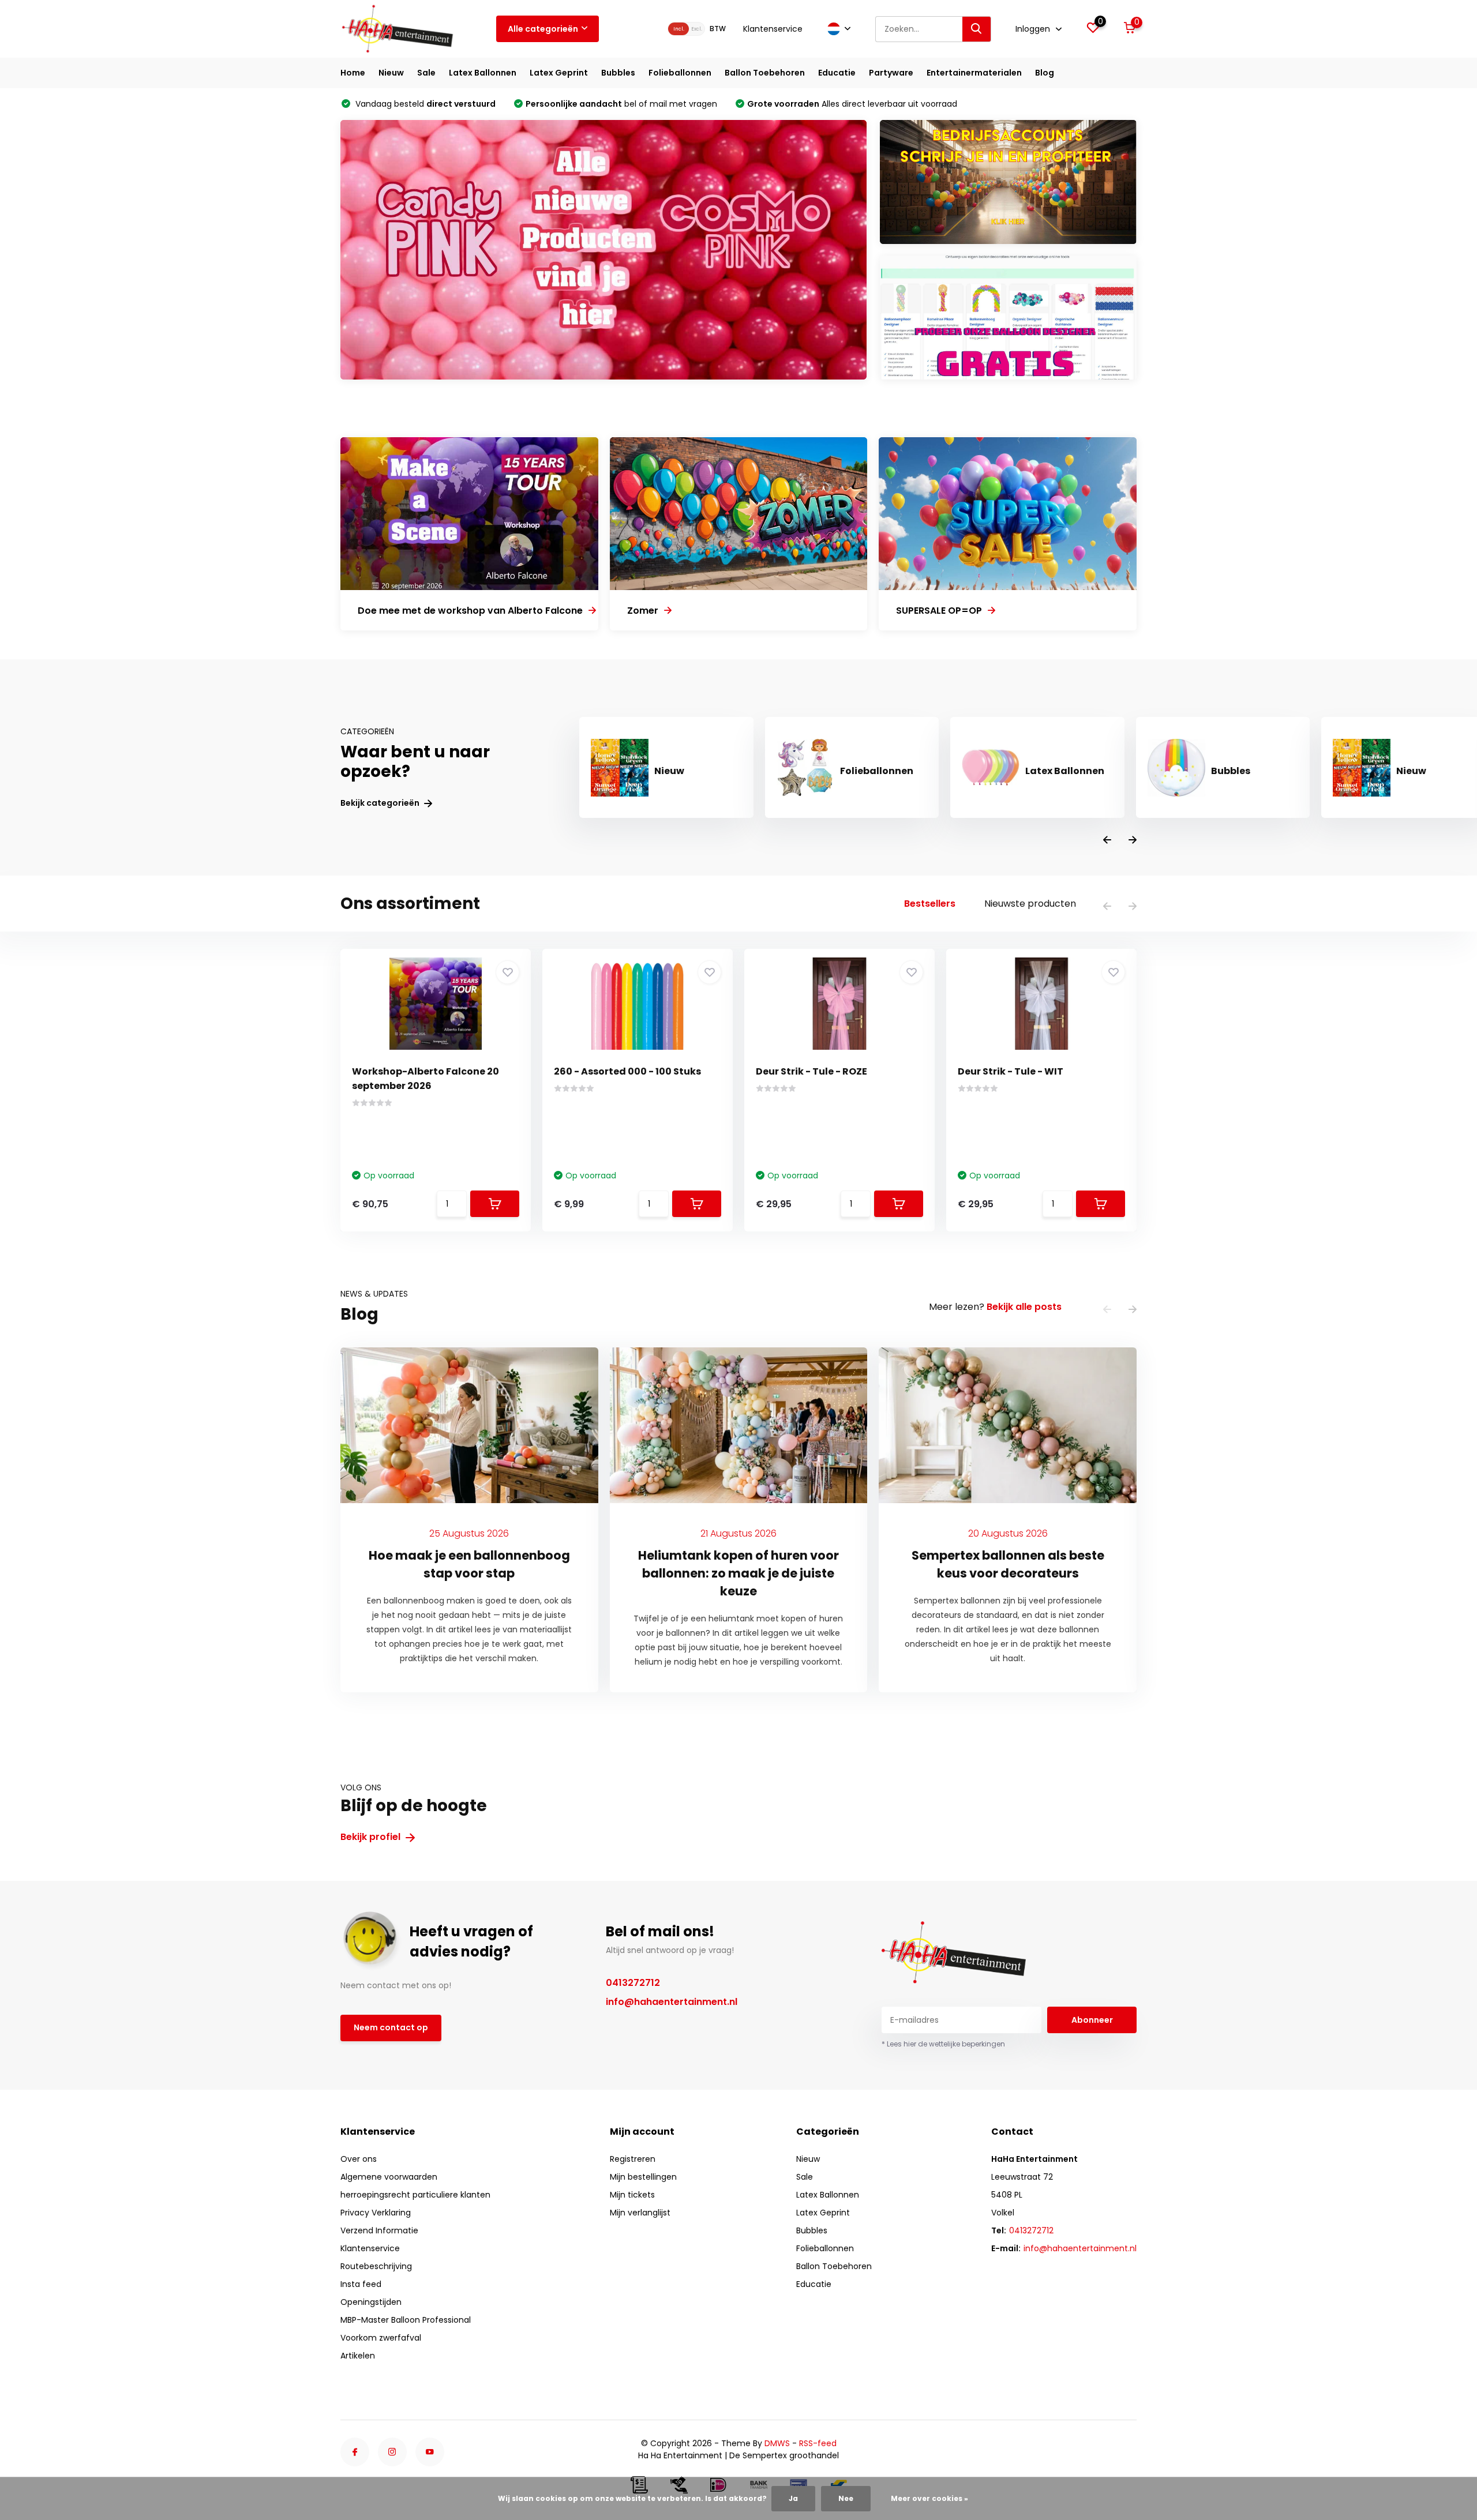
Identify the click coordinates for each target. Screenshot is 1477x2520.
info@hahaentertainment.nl (672, 2002)
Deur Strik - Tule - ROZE (811, 1071)
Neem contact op (391, 2027)
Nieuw (391, 73)
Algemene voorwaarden (389, 2177)
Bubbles (618, 73)
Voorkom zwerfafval (381, 2338)
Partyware (891, 73)
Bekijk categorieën (381, 803)
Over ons (359, 2159)
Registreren (633, 2159)
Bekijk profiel (372, 1837)
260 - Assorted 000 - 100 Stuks (627, 1071)
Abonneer (1092, 2020)
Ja (793, 2498)
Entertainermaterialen (974, 73)
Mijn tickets (632, 2195)
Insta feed (361, 2284)
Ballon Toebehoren (765, 73)
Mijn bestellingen (643, 2177)
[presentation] (1107, 841)
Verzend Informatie (379, 2230)
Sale (426, 73)
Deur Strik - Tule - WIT (1011, 1071)
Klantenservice (773, 29)
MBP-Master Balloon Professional (406, 2320)
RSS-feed (818, 2443)
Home (353, 73)
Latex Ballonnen (483, 73)
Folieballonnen (680, 73)
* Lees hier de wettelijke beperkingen (943, 2044)
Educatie (837, 73)
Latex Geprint (559, 73)
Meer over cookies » (929, 2498)
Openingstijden (371, 2302)
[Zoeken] (977, 29)
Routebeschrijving (376, 2266)
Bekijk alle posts (1024, 1307)
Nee (846, 2498)
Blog (1045, 73)
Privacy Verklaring (376, 2213)
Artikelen (358, 2356)
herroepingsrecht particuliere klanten (415, 2195)
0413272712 (633, 1983)
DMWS (777, 2443)
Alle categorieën (543, 29)
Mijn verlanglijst (640, 2213)
